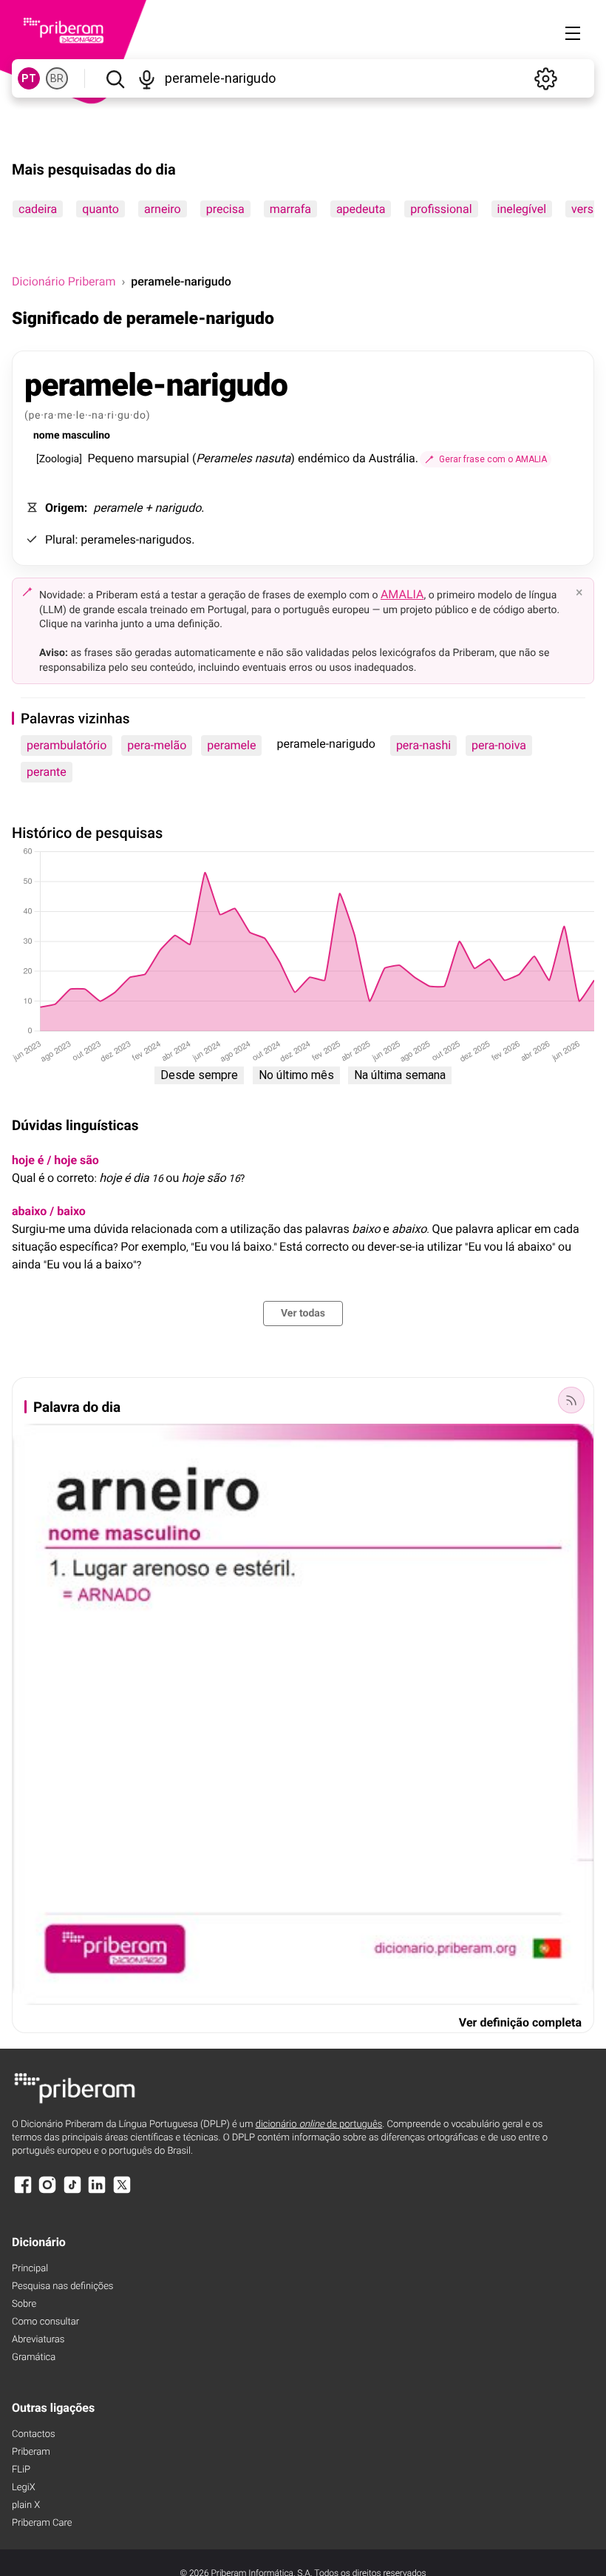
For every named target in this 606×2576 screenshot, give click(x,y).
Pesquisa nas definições (62, 2286)
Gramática (34, 2357)
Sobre (24, 2304)
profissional (441, 209)
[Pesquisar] (115, 78)
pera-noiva (499, 745)
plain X (26, 2505)
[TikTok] (72, 2192)
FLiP (21, 2470)
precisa (225, 209)
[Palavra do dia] (571, 1400)
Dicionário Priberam (64, 281)
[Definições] (545, 78)
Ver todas (303, 1314)
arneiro (163, 209)
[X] (122, 2192)
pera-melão (157, 745)
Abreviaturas (38, 2340)
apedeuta (361, 209)
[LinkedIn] (97, 2192)
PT (29, 78)
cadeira (38, 209)
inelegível (522, 209)
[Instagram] (47, 2192)
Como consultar (45, 2322)
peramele (231, 745)
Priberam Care (42, 2523)
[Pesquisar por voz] (147, 78)
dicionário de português (319, 2124)
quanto (101, 209)
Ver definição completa (520, 2022)
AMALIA (402, 594)
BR (57, 78)
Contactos (34, 2434)
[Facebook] (23, 2192)
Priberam (31, 2452)
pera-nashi (423, 745)
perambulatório (67, 745)
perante (47, 772)
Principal (30, 2269)
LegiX (24, 2488)
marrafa (290, 209)
